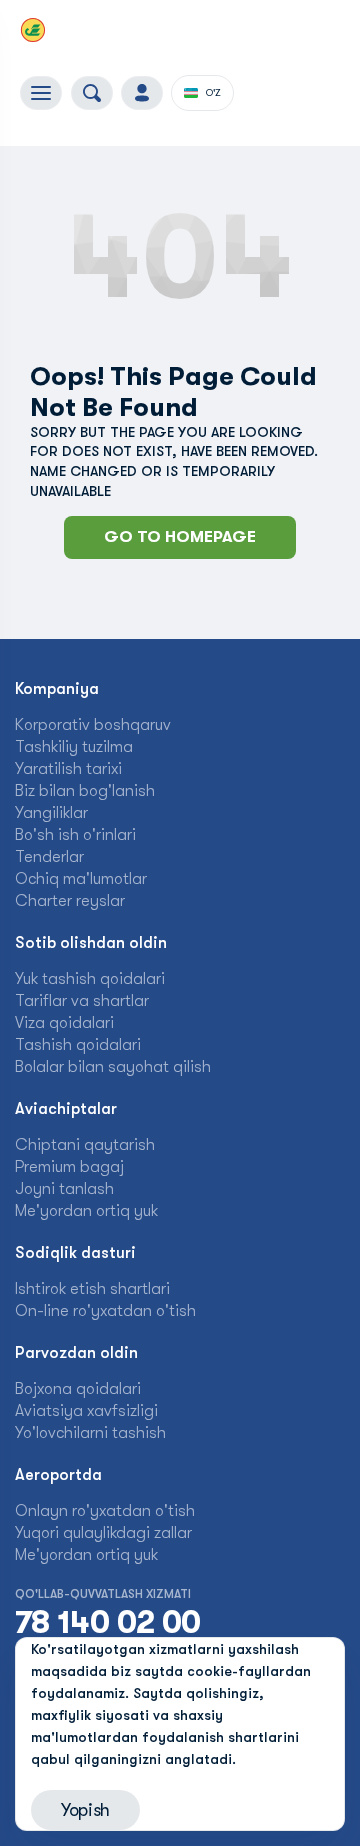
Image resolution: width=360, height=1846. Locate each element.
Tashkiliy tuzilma (74, 747)
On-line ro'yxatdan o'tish (105, 1311)
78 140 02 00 (107, 1623)
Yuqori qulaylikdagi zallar (103, 1533)
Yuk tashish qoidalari (90, 979)
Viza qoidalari (64, 1023)
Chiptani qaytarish (85, 1145)
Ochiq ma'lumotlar (81, 879)
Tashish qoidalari (78, 1045)
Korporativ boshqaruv (93, 725)
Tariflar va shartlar (82, 1001)
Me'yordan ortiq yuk (86, 1211)
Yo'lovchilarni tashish (90, 1433)
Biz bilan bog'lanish (85, 791)
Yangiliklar (51, 813)
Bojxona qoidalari (78, 1389)
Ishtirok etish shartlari (92, 1289)
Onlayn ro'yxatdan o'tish (105, 1511)
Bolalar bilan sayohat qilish (113, 1067)
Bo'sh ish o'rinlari (75, 835)
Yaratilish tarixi (68, 769)
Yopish (85, 1810)
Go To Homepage (180, 537)
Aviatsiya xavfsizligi (86, 1411)
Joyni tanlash (64, 1189)
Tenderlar (49, 857)
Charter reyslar (70, 901)
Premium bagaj (69, 1167)
